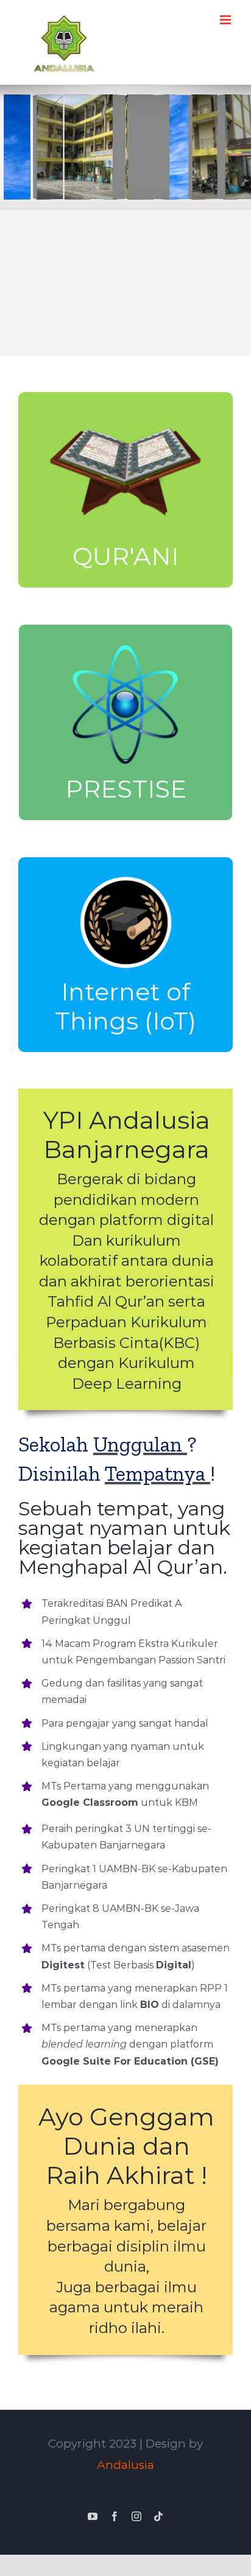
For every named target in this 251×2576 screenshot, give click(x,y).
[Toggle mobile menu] (226, 20)
